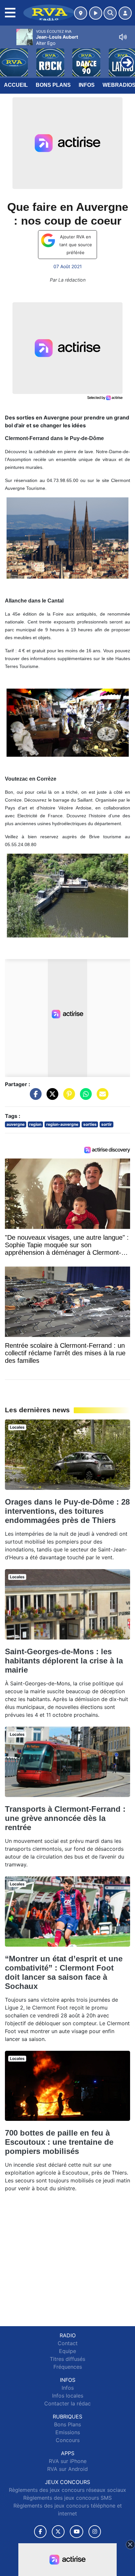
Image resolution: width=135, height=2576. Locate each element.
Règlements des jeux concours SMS (67, 2498)
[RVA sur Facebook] (40, 2532)
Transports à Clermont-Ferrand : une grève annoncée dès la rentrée (65, 1818)
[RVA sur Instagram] (95, 2532)
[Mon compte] (125, 13)
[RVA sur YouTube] (77, 2532)
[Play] (9, 58)
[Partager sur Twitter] (51, 1097)
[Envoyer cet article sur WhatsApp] (84, 1097)
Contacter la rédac (67, 2403)
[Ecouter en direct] (96, 13)
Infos (87, 85)
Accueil (16, 85)
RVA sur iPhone (68, 2461)
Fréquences (68, 2367)
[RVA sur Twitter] (58, 2532)
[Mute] (123, 37)
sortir (106, 1124)
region (35, 1124)
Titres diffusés (67, 2359)
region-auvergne (62, 1124)
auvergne (16, 1124)
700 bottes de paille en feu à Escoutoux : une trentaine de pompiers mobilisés (59, 2142)
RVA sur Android (67, 2469)
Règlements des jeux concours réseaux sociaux (67, 2490)
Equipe (67, 2351)
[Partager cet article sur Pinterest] (67, 1097)
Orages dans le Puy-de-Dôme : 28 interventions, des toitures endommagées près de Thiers (67, 1511)
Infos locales (68, 2396)
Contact (68, 2343)
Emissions (68, 2432)
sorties (90, 1124)
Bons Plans (53, 85)
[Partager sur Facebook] (34, 1097)
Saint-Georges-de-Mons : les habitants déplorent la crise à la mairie (64, 1661)
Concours (68, 2440)
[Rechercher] (110, 13)
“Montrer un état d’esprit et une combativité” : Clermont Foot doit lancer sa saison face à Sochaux (64, 1972)
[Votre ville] (81, 13)
